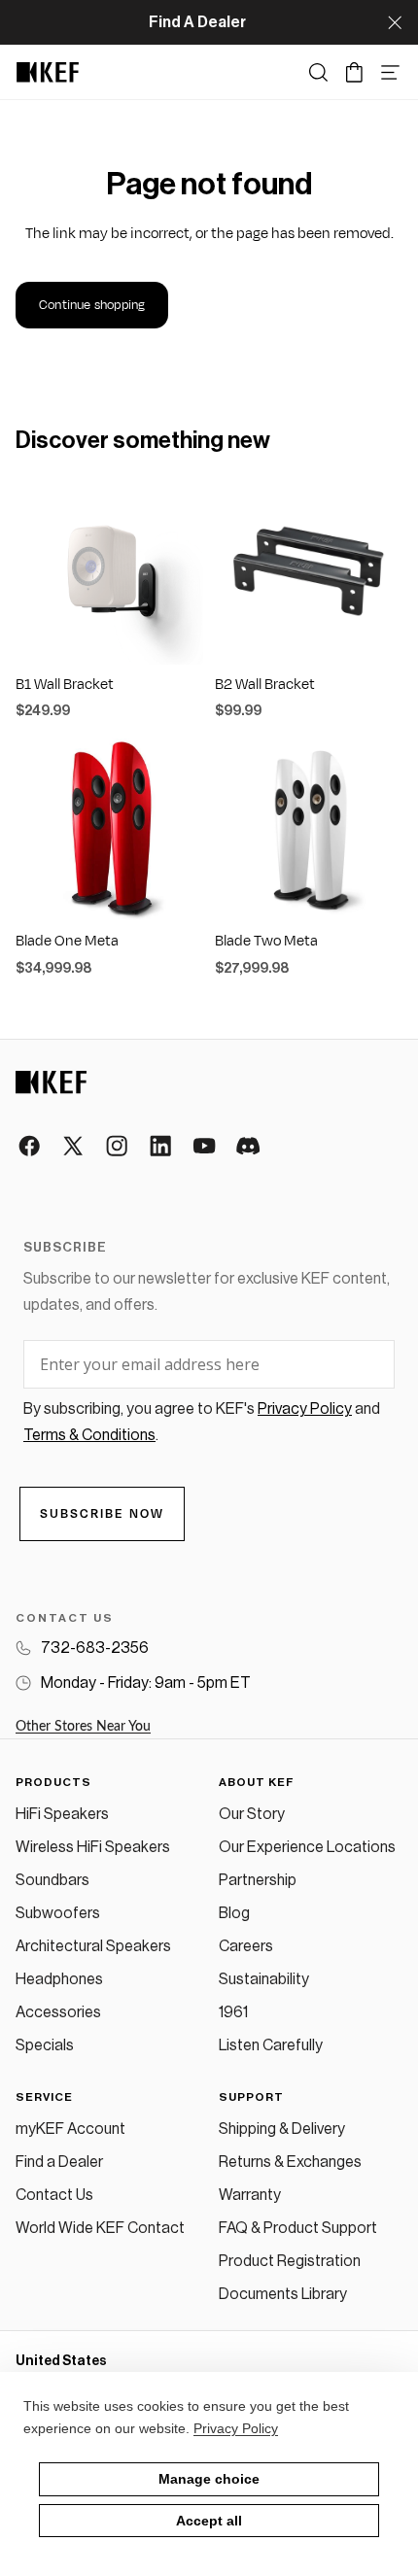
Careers (246, 1946)
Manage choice (209, 2479)
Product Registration (290, 2261)
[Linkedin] (162, 1147)
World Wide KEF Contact (100, 2228)
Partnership (258, 1880)
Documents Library (283, 2294)
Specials (45, 2045)
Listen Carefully (271, 2045)
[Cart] (354, 72)
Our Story (252, 1814)
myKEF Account (70, 2129)
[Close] (395, 22)
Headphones (59, 1979)
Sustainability (264, 1979)
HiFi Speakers (62, 1814)
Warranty (250, 2195)
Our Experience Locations (307, 1847)
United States (61, 2361)
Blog (234, 1913)
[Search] (318, 72)
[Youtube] (206, 1147)
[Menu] (390, 72)
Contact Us (54, 2195)
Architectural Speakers (93, 1946)
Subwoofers (58, 1913)
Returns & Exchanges (290, 2162)
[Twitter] (74, 1147)
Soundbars (52, 1880)
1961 (233, 2012)
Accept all (209, 2521)
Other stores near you (83, 1727)
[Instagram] (118, 1147)
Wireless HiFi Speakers (93, 1847)
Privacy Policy (236, 2428)
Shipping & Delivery (282, 2129)
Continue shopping (92, 305)
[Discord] (249, 1147)
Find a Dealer (59, 2162)
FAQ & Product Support (298, 2228)
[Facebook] (31, 1147)
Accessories (58, 2012)
